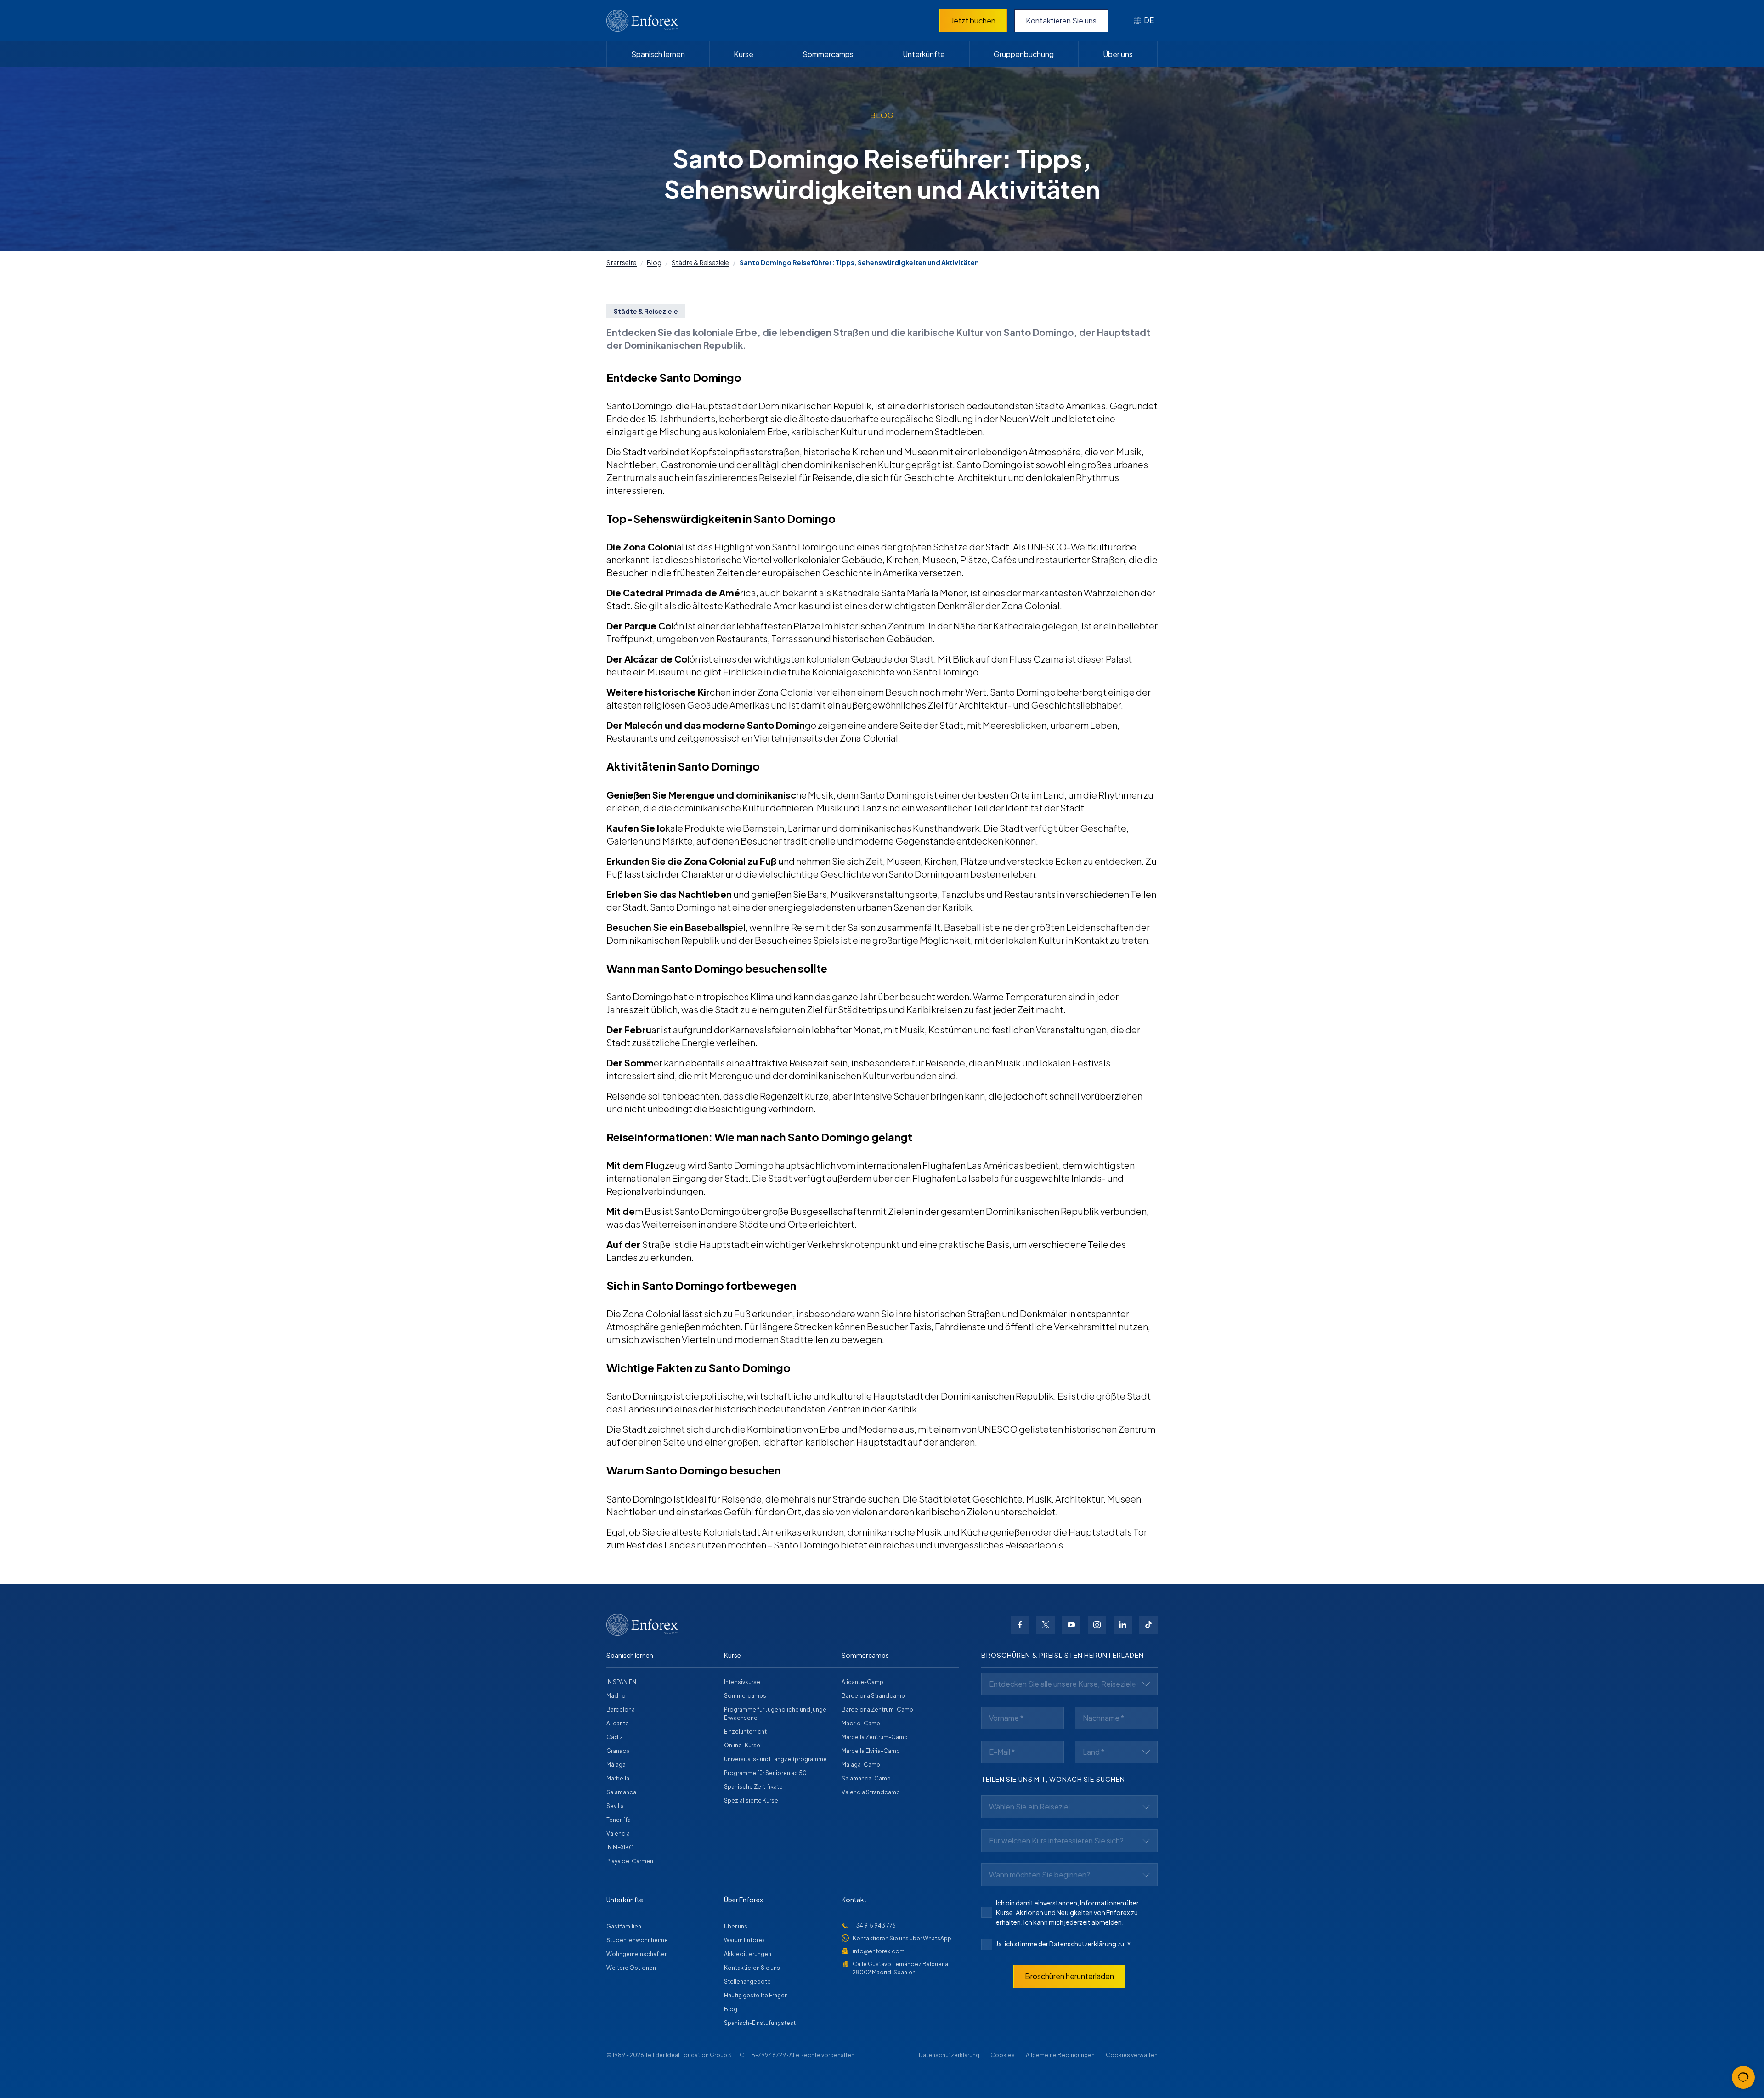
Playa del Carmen (630, 1861)
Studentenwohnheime (637, 1940)
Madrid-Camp (861, 1723)
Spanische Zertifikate (753, 1787)
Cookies (1003, 2055)
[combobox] (1144, 21)
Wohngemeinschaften (637, 1954)
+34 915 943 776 (874, 1925)
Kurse (743, 54)
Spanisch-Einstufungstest (760, 2023)
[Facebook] (1020, 1625)
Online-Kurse (742, 1745)
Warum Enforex (744, 1940)
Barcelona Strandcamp (873, 1696)
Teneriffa (619, 1820)
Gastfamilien (624, 1926)
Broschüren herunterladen (1069, 1976)
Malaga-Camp (861, 1765)
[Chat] (1743, 2077)
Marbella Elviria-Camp (871, 1751)
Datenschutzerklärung (1083, 1944)
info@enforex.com (879, 1951)
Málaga (616, 1765)
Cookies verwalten (1132, 2055)
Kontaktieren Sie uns (1061, 20)
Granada (618, 1751)
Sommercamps (828, 54)
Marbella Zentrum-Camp (875, 1737)
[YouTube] (1071, 1625)
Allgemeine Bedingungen (1060, 2055)
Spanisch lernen (658, 54)
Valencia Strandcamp (871, 1792)
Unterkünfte (924, 54)
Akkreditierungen (748, 1954)
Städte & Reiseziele (700, 262)
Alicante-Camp (862, 1682)
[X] (1046, 1625)
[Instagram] (1097, 1625)
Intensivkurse (742, 1682)
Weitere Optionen (631, 1968)
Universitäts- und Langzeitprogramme (775, 1759)
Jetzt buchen (973, 20)
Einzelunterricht (745, 1732)
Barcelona (621, 1710)
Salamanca (621, 1792)
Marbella (618, 1778)
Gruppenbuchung (1024, 54)
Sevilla (615, 1806)
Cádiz (615, 1737)
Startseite (622, 262)
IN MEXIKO (620, 1847)
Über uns (1118, 54)
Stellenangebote (747, 1982)
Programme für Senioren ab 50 (765, 1773)
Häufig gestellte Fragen (756, 1995)
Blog (654, 262)
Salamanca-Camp (866, 1778)
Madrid (616, 1696)
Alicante (618, 1723)
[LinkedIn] (1123, 1625)
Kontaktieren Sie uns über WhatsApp (902, 1938)
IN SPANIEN (621, 1682)
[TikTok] (1148, 1625)
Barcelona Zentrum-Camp (877, 1710)
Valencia (618, 1834)
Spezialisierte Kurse (751, 1800)
